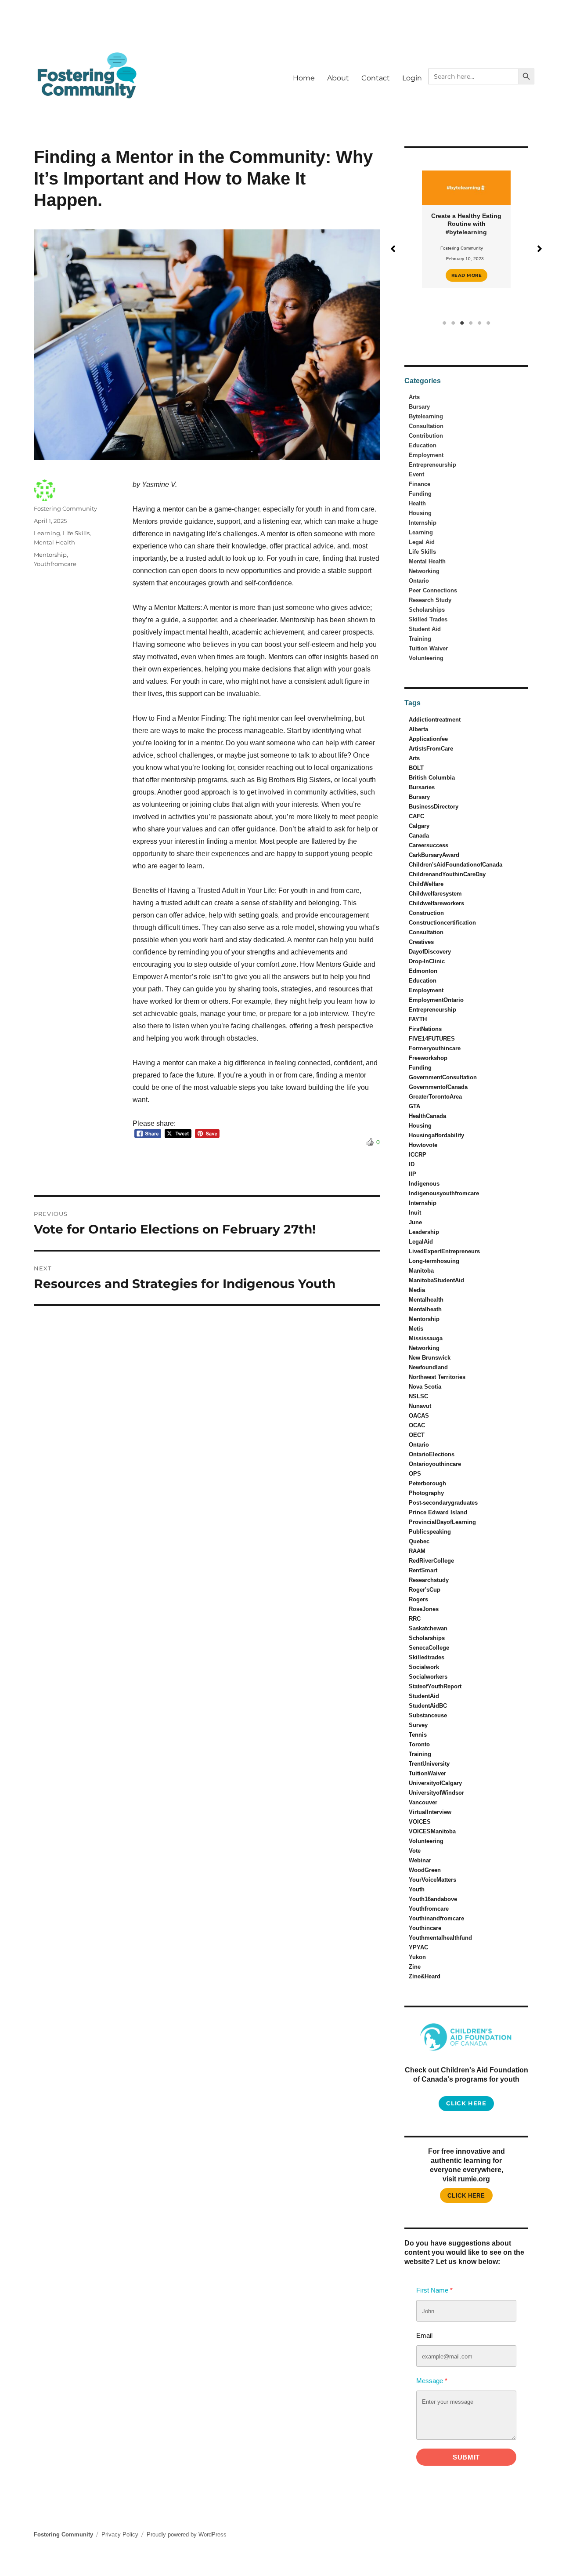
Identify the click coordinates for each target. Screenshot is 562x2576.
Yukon (417, 1957)
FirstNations (425, 1029)
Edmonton (423, 971)
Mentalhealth (426, 1300)
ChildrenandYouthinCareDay (447, 874)
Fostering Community (65, 508)
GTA (414, 1106)
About (338, 78)
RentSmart (423, 1570)
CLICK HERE (466, 2196)
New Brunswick (430, 1358)
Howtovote (423, 1145)
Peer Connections (433, 590)
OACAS (419, 1416)
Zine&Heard (425, 1976)
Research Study (430, 600)
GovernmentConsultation (443, 1077)
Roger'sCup (425, 1590)
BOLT (416, 768)
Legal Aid (422, 542)
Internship (423, 523)
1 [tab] (444, 323)
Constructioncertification (442, 923)
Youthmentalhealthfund (440, 1938)
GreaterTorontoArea (435, 1097)
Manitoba (421, 1271)
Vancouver (423, 1802)
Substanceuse (428, 1715)
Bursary (419, 407)
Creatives (421, 942)
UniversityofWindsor (436, 1793)
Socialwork (424, 1667)
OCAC (417, 1425)
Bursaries (422, 787)
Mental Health (54, 542)
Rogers (418, 1599)
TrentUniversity (429, 1764)
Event (416, 474)
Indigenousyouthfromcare (444, 1193)
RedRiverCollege (431, 1561)
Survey (418, 1725)
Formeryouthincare (435, 1048)
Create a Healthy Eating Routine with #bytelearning (429, 224)
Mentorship (50, 555)
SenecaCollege (429, 1648)
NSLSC (418, 1396)
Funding (420, 494)
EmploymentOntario (436, 1000)
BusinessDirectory (434, 807)
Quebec (419, 1541)
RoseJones (424, 1609)
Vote (415, 1851)
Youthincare (425, 1928)
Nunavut (420, 1406)
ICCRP (418, 1155)
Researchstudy (429, 1580)
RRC (415, 1619)
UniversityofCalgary (435, 1783)
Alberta (418, 729)
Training (420, 639)
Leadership (424, 1232)
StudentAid (424, 1696)
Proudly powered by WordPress (187, 2534)
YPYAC (418, 1947)
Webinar (420, 1860)
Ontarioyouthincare (435, 1464)
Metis (416, 1329)
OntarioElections (432, 1454)
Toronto (419, 1744)
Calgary (419, 826)
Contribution (426, 436)
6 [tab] (488, 323)
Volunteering (426, 658)
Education (423, 445)
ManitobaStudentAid (436, 1280)
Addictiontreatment (435, 720)
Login (412, 78)
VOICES (420, 1822)
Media (417, 1290)
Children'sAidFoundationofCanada (456, 865)
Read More (429, 275)
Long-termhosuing (434, 1261)
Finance (420, 484)
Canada (419, 836)
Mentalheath (425, 1309)
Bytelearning (426, 416)
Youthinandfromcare (436, 1918)
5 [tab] (479, 323)
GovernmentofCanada (438, 1087)
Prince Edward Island (438, 1512)
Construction (426, 913)
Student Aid (425, 629)
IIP (412, 1174)
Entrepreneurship (432, 465)
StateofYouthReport (435, 1686)
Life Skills (76, 533)
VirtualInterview (430, 1812)
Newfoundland (428, 1367)
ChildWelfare (426, 884)
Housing (420, 513)
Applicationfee (428, 739)
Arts (414, 397)
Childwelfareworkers (436, 903)
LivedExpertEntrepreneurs (444, 1251)
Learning (47, 533)
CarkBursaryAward (434, 855)
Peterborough (427, 1483)
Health (417, 503)
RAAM (417, 1551)
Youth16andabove (433, 1899)
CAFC (416, 816)
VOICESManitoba (432, 1831)
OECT (417, 1435)
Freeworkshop (428, 1058)
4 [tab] (471, 323)
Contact (376, 78)
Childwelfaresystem (435, 894)
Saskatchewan (428, 1628)
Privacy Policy (120, 2534)
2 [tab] (453, 323)
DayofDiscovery (430, 952)
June (415, 1222)
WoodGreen (425, 1870)
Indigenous (424, 1184)
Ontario (419, 581)
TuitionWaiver (427, 1773)
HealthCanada (427, 1116)
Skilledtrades (427, 1657)
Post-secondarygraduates (443, 1503)
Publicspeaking (430, 1532)
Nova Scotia (425, 1387)
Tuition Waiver (428, 648)
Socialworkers (428, 1677)
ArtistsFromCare (431, 749)
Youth (417, 1889)
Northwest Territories (437, 1377)
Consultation (426, 426)
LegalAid (421, 1242)
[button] (393, 249)
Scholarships (427, 610)
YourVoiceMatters (432, 1880)
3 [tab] (462, 323)
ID (412, 1164)
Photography (426, 1493)
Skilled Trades (428, 619)
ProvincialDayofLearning (442, 1522)
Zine (415, 1967)
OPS (415, 1474)
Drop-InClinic (427, 961)
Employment (426, 455)
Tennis (418, 1735)
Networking (424, 571)
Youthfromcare (55, 564)
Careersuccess (429, 845)
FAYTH (418, 1019)
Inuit (415, 1213)
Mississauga (426, 1338)
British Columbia (432, 778)
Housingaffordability (436, 1135)
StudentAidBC (428, 1706)
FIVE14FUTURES (432, 1039)
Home (304, 78)
